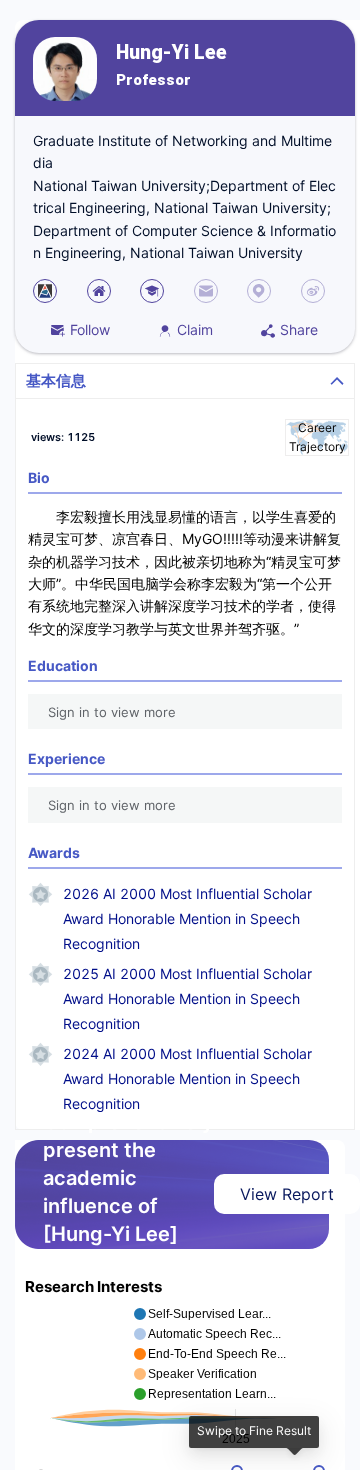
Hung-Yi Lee (171, 52)
